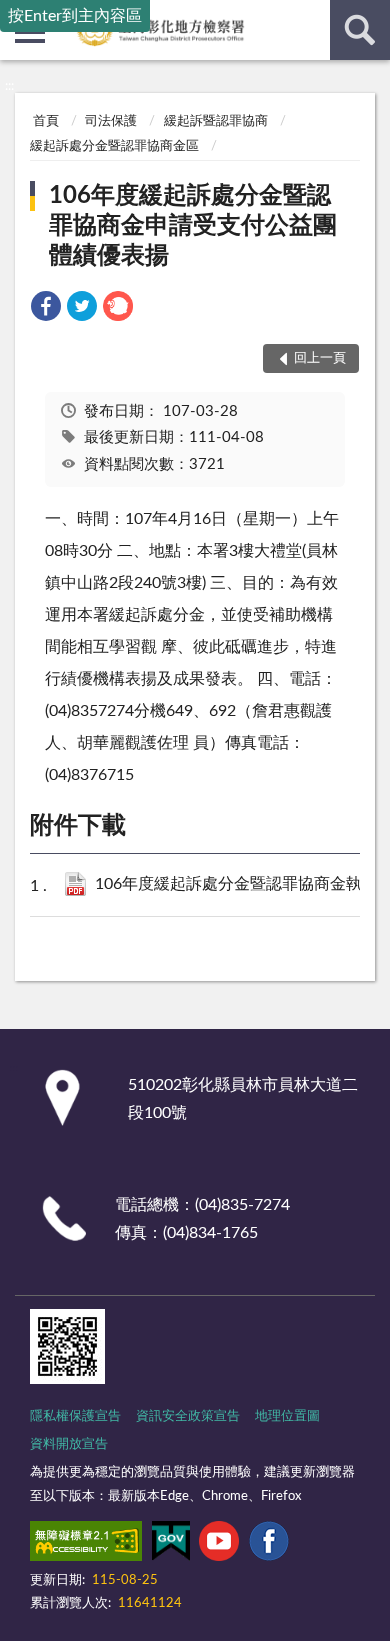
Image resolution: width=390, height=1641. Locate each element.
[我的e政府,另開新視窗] (171, 1545)
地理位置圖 (287, 1416)
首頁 (46, 121)
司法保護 (111, 121)
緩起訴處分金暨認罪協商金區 (114, 146)
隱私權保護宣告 (75, 1416)
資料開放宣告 (69, 1444)
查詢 (360, 30)
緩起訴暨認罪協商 (216, 121)
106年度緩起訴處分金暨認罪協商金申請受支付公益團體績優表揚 (193, 226)
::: (9, 86)
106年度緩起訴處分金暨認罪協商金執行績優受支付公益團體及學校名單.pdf (235, 884)
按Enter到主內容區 (75, 16)
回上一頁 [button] (320, 358)
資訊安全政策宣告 (188, 1416)
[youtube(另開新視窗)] (219, 1545)
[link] (46, 309)
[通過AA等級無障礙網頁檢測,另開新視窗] (86, 1545)
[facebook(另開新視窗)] (269, 1545)
